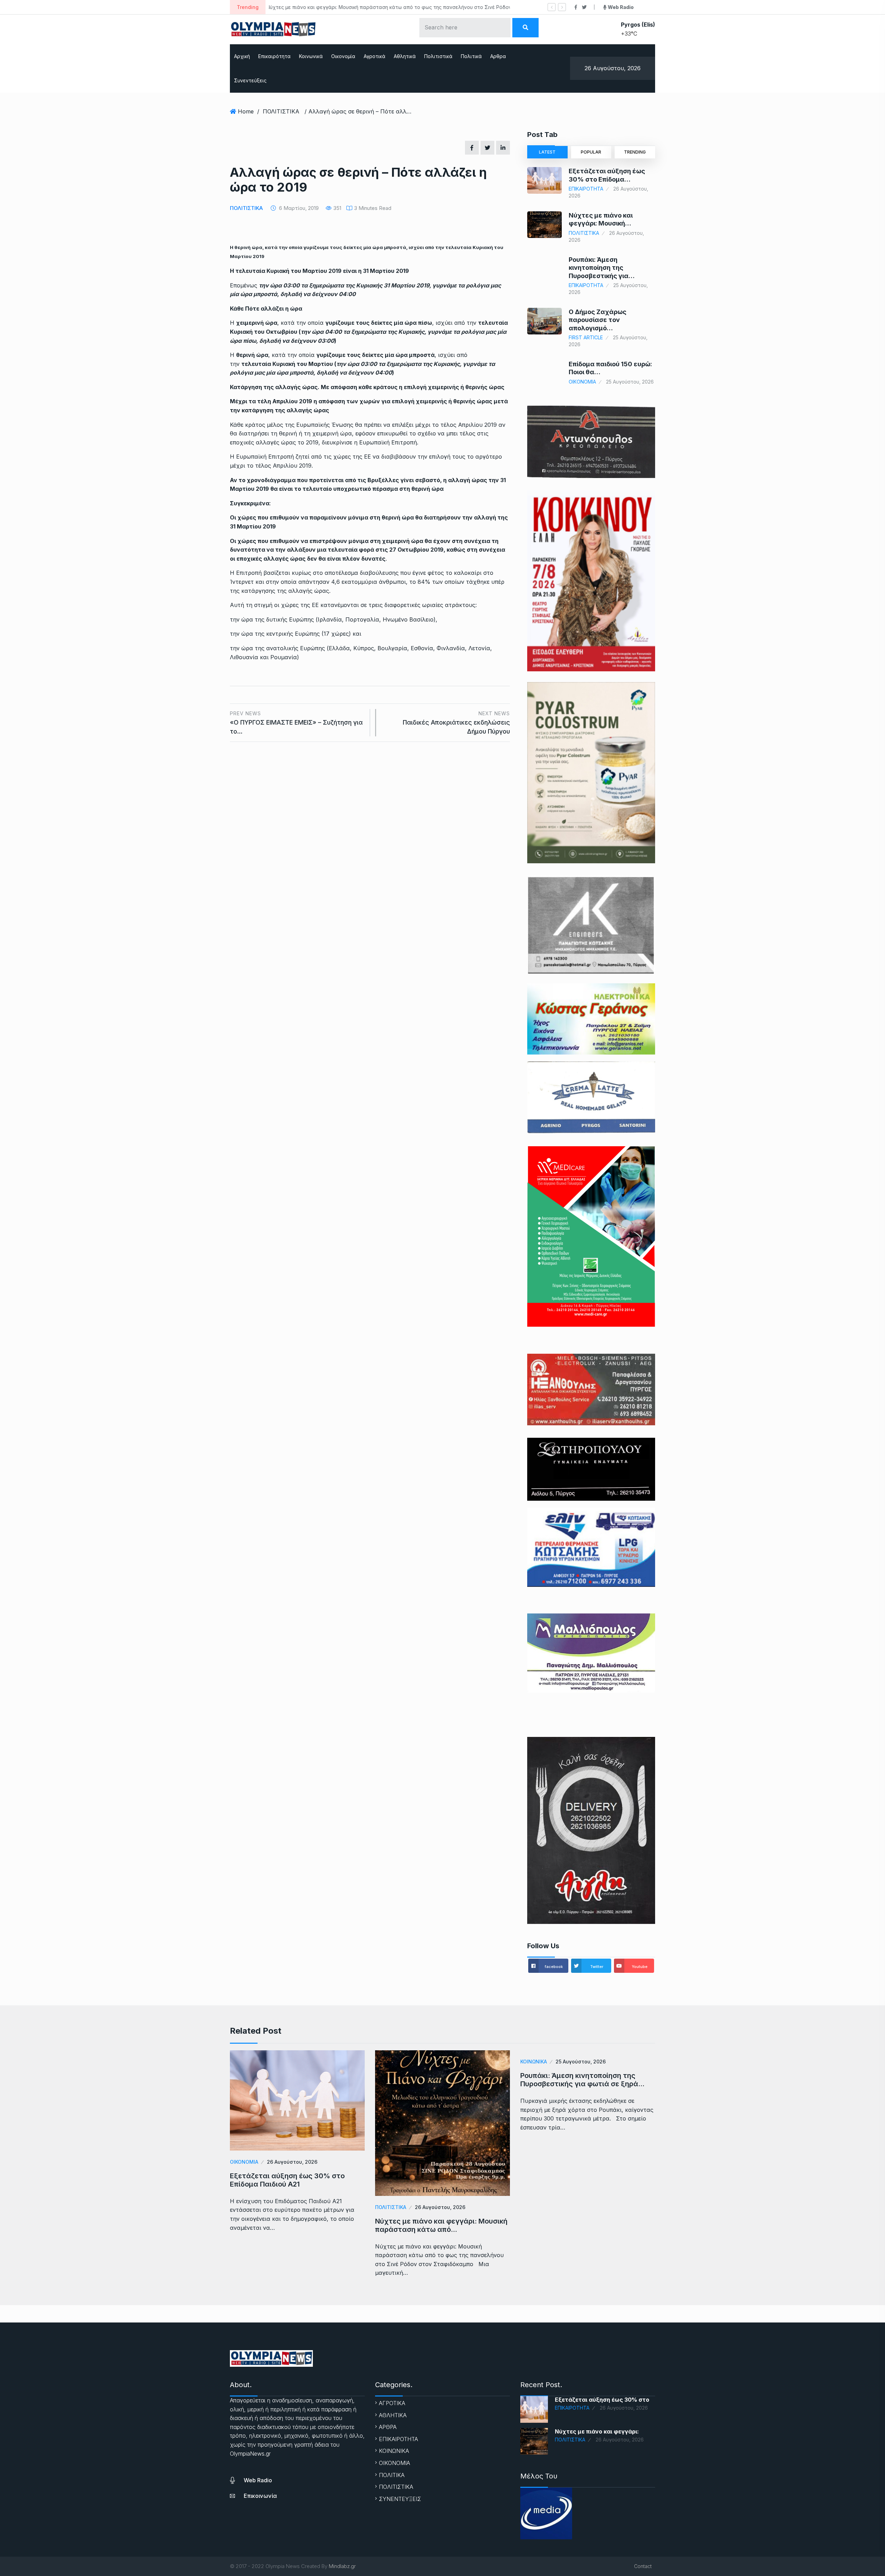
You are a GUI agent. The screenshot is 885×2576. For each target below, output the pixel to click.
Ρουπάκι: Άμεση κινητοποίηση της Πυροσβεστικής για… (602, 268)
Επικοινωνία (260, 2496)
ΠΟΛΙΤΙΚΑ (392, 2475)
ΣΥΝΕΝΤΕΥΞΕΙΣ (400, 2499)
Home (246, 111)
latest (547, 152)
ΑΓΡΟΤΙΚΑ (392, 2403)
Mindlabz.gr (342, 2566)
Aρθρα (498, 56)
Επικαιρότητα (274, 56)
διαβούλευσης (379, 573)
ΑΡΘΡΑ (388, 2427)
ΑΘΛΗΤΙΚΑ (393, 2415)
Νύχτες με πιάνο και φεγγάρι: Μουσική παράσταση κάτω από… (441, 2225)
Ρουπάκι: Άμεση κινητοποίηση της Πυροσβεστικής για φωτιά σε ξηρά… (582, 2080)
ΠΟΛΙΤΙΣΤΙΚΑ (281, 111)
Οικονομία (343, 56)
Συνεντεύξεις (250, 80)
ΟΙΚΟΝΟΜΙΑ (582, 382)
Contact (643, 2566)
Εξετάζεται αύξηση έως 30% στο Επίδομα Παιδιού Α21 (287, 2180)
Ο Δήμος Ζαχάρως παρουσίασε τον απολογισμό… (598, 320)
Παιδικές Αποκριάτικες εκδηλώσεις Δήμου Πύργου (456, 723)
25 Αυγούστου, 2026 (581, 2062)
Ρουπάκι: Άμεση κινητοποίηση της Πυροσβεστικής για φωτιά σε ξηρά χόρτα (363, 7)
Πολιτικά (471, 56)
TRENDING (635, 152)
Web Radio (258, 2480)
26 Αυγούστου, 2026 (292, 2162)
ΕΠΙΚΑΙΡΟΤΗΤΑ (586, 189)
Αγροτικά (375, 56)
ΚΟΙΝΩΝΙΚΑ (534, 2062)
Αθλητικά (405, 56)
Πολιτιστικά (438, 56)
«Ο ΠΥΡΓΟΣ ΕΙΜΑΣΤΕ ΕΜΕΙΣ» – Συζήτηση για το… (296, 723)
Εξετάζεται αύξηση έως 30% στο (602, 2400)
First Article (586, 337)
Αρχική (242, 56)
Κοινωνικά (311, 56)
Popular (591, 152)
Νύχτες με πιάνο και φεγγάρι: (597, 2431)
